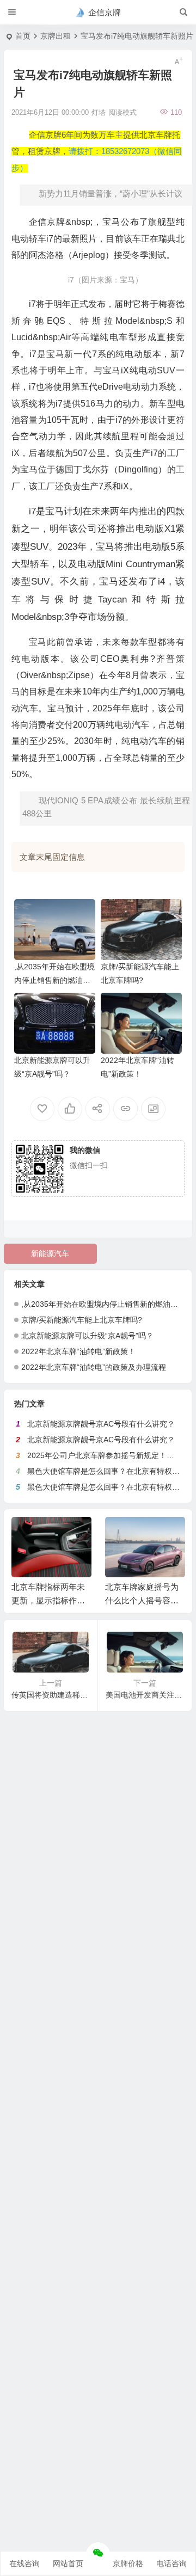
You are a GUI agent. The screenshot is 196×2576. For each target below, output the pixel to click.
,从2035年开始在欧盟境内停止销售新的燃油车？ (54, 980)
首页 (23, 36)
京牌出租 (56, 36)
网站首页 (68, 2563)
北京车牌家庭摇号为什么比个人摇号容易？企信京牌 (142, 1600)
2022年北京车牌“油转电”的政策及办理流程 (94, 1367)
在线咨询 (24, 2563)
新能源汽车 (50, 1253)
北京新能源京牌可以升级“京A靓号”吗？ (87, 1336)
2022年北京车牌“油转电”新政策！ (78, 1351)
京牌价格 (128, 2563)
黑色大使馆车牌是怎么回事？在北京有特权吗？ (107, 1471)
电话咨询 (171, 2563)
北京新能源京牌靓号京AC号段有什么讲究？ (101, 1424)
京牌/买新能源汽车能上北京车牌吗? (82, 1320)
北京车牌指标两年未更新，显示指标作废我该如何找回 (48, 1600)
